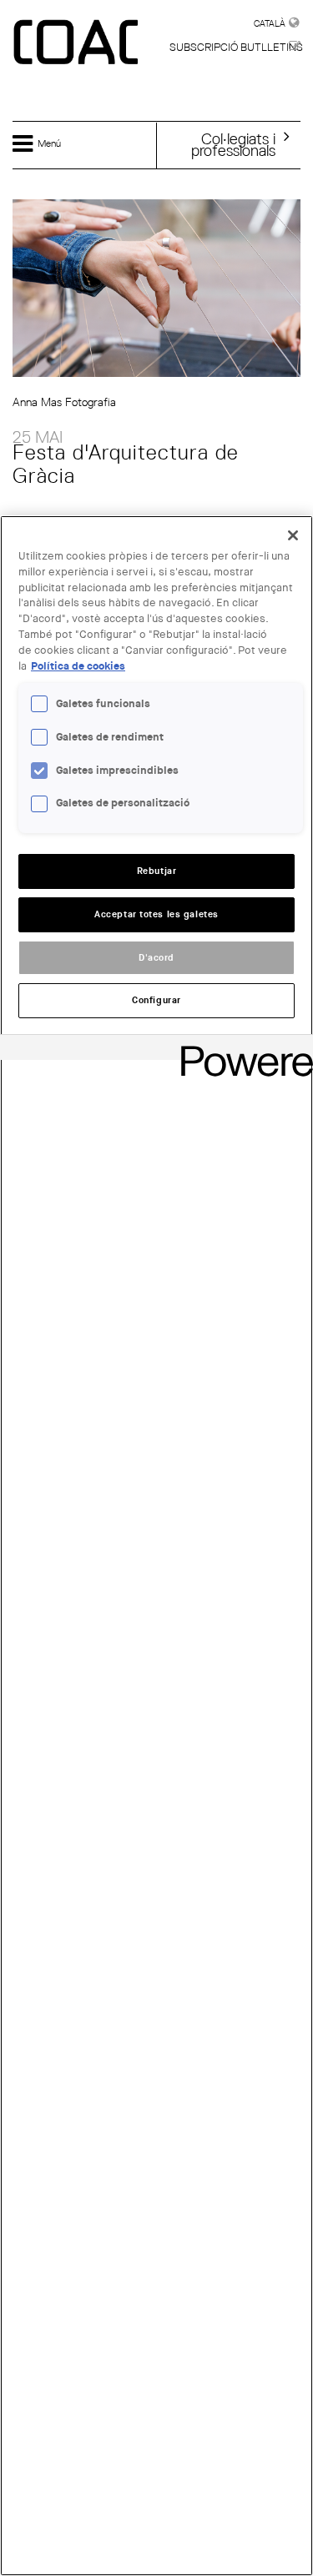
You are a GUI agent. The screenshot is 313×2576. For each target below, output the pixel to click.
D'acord (156, 958)
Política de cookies (78, 666)
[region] (156, 1546)
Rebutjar (157, 871)
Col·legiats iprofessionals (233, 144)
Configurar (156, 1000)
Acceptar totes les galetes (156, 914)
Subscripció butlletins (236, 47)
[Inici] (78, 43)
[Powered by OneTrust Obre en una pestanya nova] (241, 1049)
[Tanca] (293, 535)
